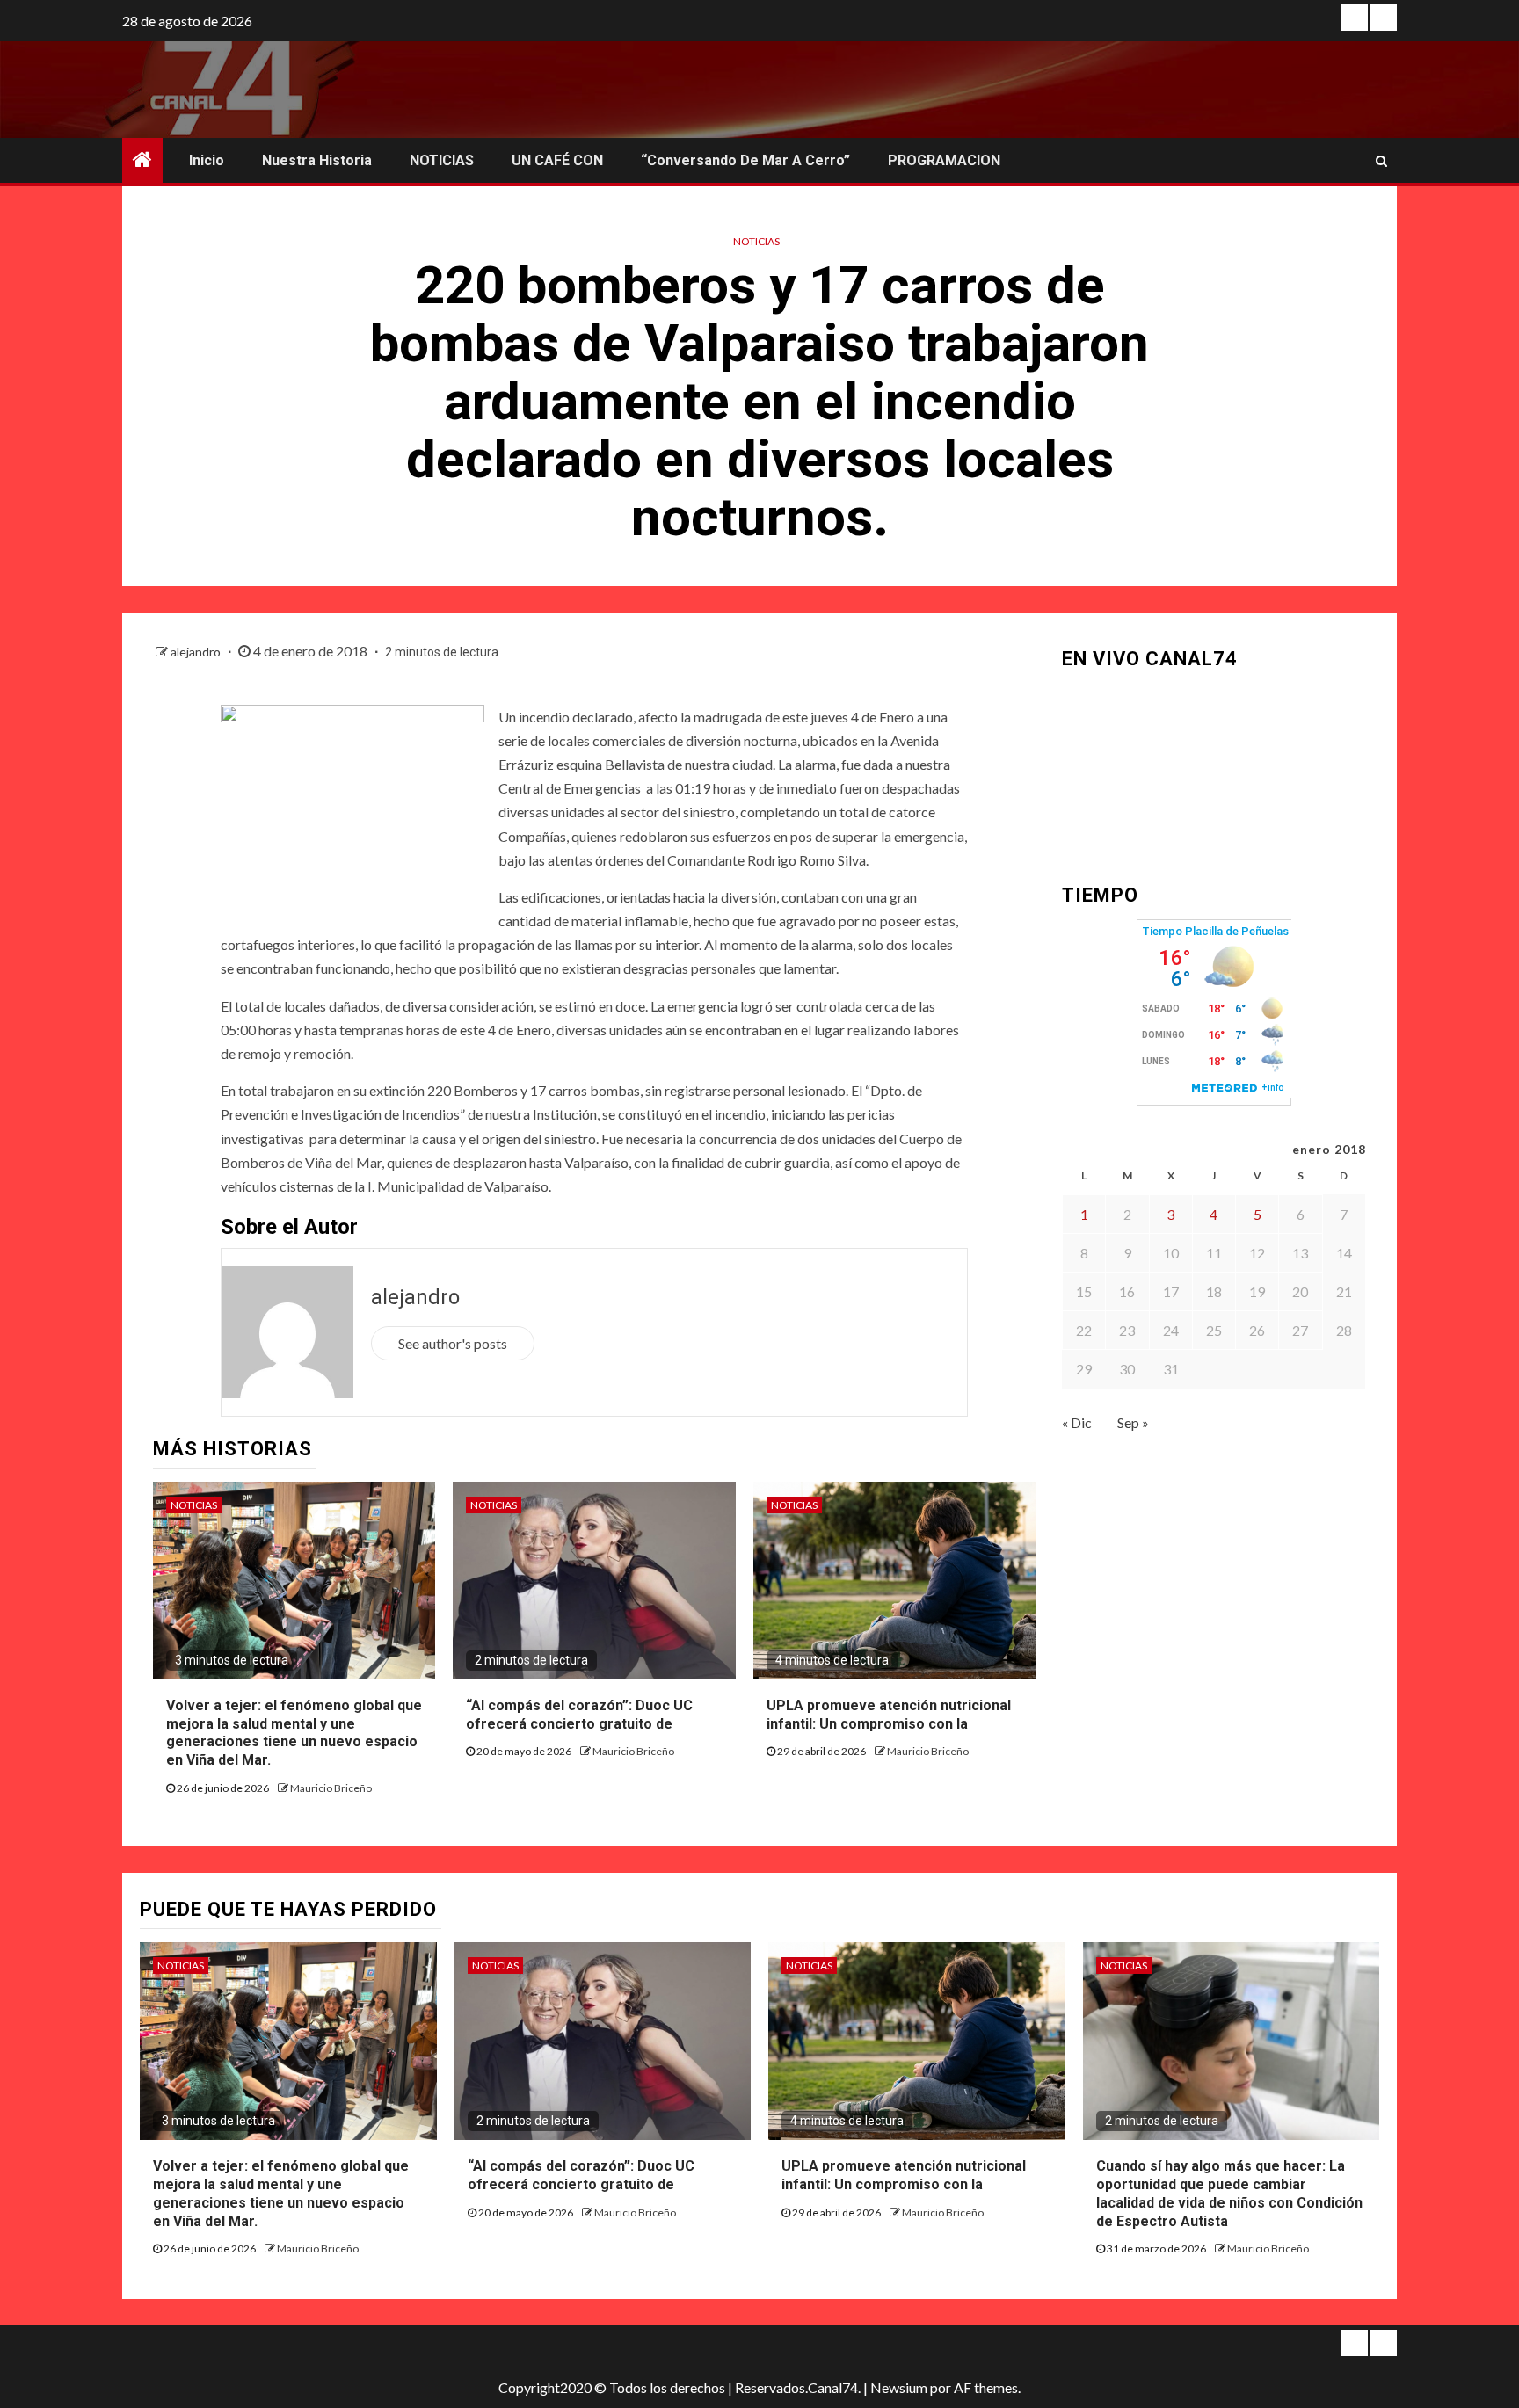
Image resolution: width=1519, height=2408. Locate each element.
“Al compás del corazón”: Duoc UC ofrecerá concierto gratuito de (581, 2175)
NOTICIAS (442, 160)
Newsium (899, 2387)
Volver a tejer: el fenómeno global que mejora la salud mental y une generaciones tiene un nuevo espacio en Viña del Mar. (294, 1733)
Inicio (207, 160)
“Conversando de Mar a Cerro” (745, 160)
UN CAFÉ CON (557, 160)
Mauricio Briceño (331, 1788)
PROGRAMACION (944, 160)
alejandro (197, 652)
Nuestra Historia (317, 160)
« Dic (1077, 1422)
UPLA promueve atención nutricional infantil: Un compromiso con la (904, 2175)
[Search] (1381, 161)
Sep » (1133, 1422)
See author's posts (453, 1343)
